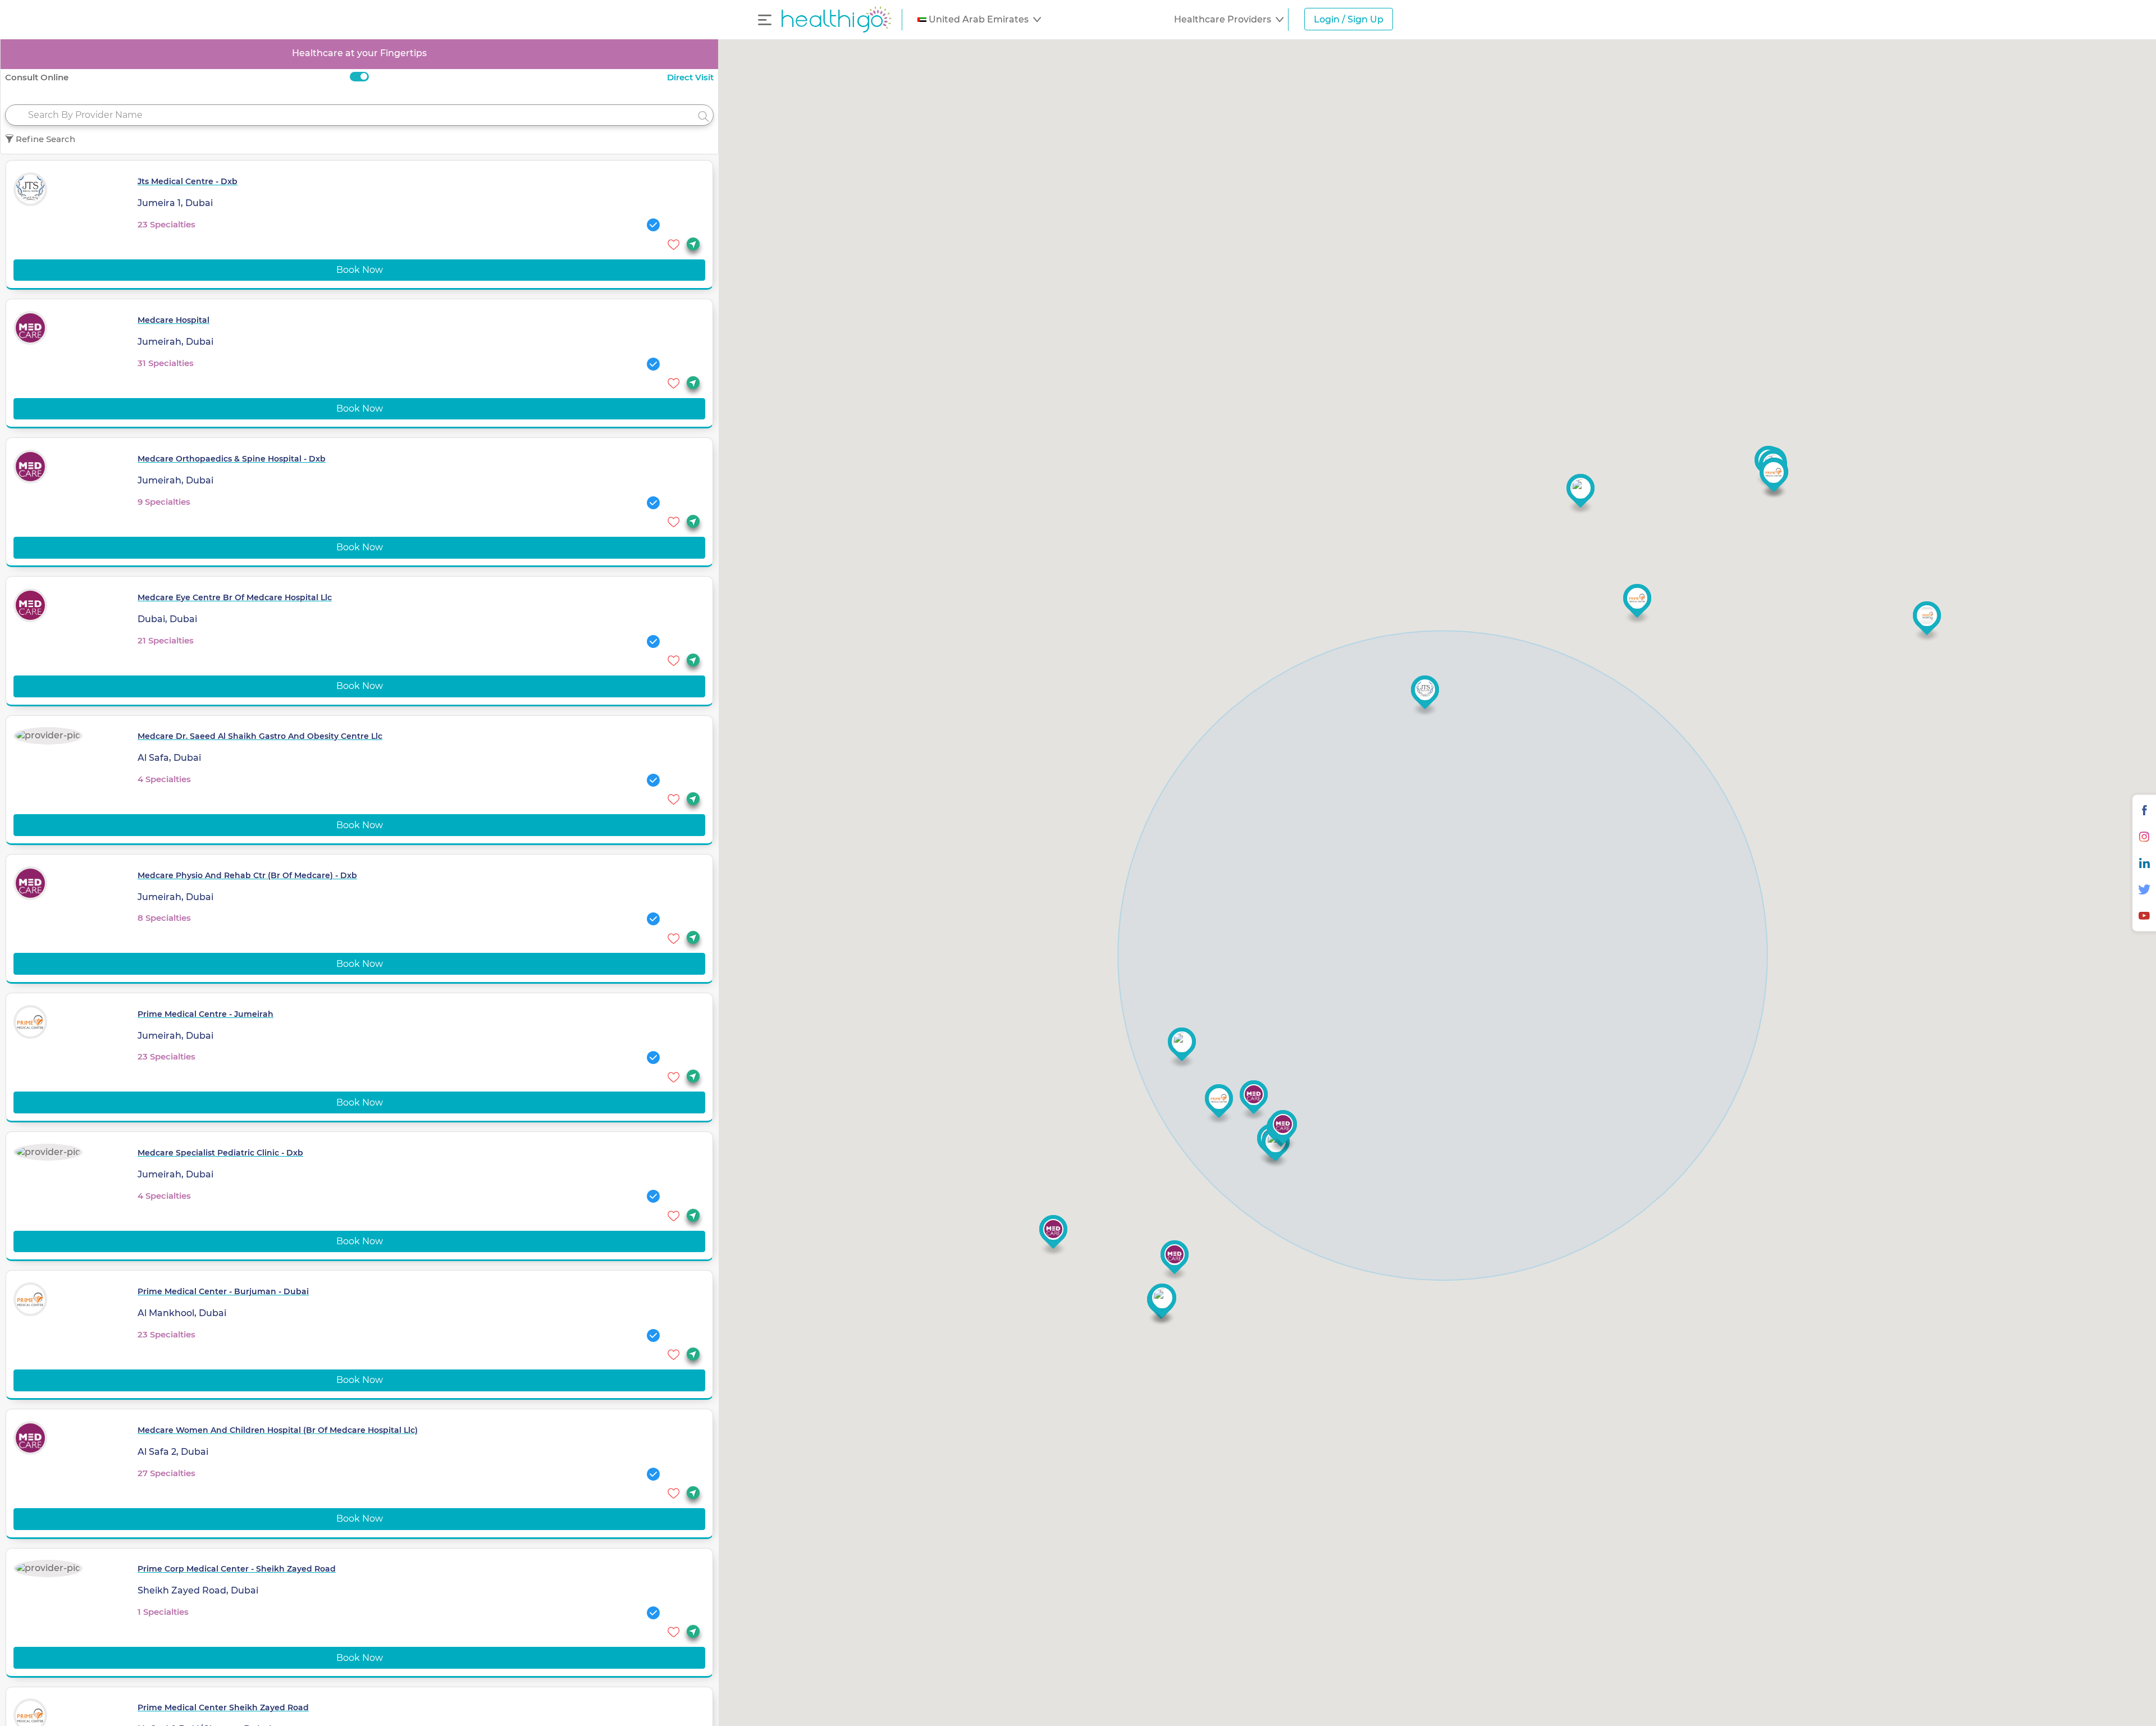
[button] (979, 20)
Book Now (360, 270)
